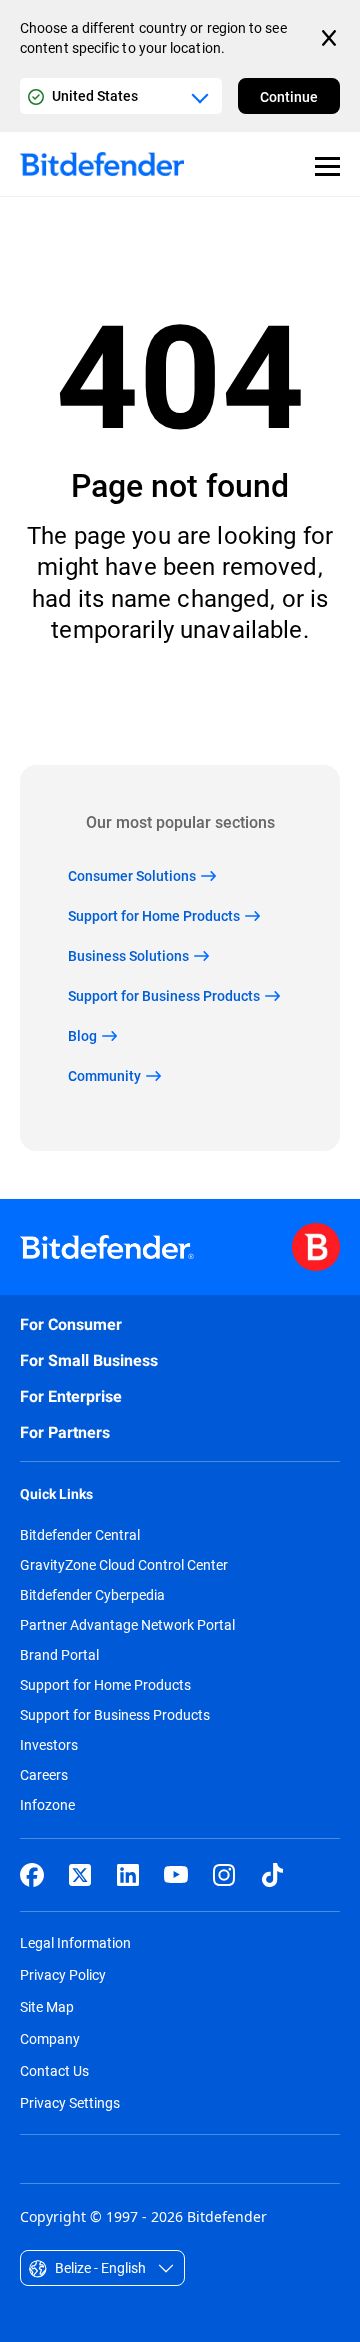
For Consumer (71, 1324)
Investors (49, 1745)
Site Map (47, 2006)
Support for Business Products (115, 1715)
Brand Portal (59, 1655)
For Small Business (89, 1360)
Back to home (180, 704)
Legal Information (75, 1942)
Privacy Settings (70, 2102)
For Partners (65, 1432)
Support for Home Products (105, 1685)
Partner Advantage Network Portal (127, 1625)
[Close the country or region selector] (331, 38)
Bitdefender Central (80, 1535)
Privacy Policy (63, 1974)
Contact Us (54, 2070)
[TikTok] (272, 1875)
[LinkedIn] (128, 1875)
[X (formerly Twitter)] (80, 1875)
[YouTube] (176, 1875)
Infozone (47, 1805)
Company (50, 2038)
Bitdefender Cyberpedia (92, 1595)
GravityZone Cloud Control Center (124, 1565)
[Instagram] (224, 1875)
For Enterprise (71, 1396)
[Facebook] (32, 1875)
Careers (44, 1775)
